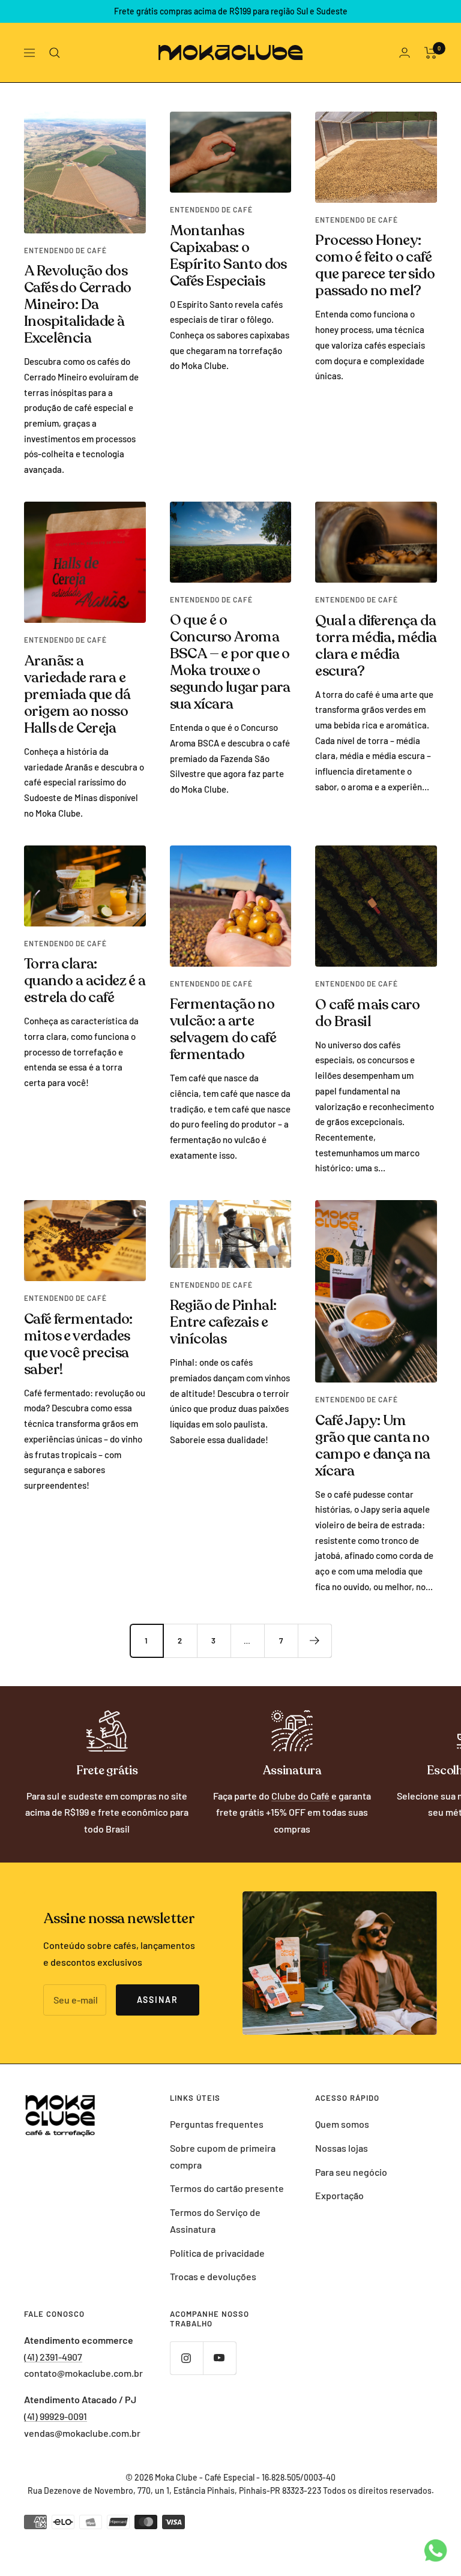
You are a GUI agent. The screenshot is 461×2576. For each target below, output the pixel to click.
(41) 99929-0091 (56, 2416)
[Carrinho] (431, 53)
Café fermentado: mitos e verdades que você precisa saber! (78, 1344)
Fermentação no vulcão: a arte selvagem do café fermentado (223, 1029)
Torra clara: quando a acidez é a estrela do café (85, 981)
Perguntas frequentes (217, 2124)
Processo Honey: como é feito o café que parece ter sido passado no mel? (375, 266)
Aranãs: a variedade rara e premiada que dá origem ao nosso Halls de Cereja (77, 695)
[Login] (405, 53)
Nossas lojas (342, 2148)
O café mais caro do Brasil (367, 1013)
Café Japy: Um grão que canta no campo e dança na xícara (372, 1446)
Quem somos (342, 2124)
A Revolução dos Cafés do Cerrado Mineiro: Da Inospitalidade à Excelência (77, 305)
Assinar (158, 2000)
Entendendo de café (65, 250)
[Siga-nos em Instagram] (186, 2358)
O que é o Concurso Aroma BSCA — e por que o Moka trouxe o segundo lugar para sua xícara (230, 662)
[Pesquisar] (55, 53)
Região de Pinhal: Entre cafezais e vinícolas (223, 1322)
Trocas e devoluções (213, 2276)
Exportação (339, 2195)
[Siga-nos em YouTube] (219, 2358)
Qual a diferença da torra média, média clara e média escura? (376, 646)
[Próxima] (315, 1641)
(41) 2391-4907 (53, 2357)
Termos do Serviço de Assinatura (215, 2220)
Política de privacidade (217, 2253)
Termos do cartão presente (227, 2188)
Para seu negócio (351, 2172)
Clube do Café (300, 1796)
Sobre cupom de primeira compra (223, 2156)
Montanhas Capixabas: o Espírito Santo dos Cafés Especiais (228, 256)
